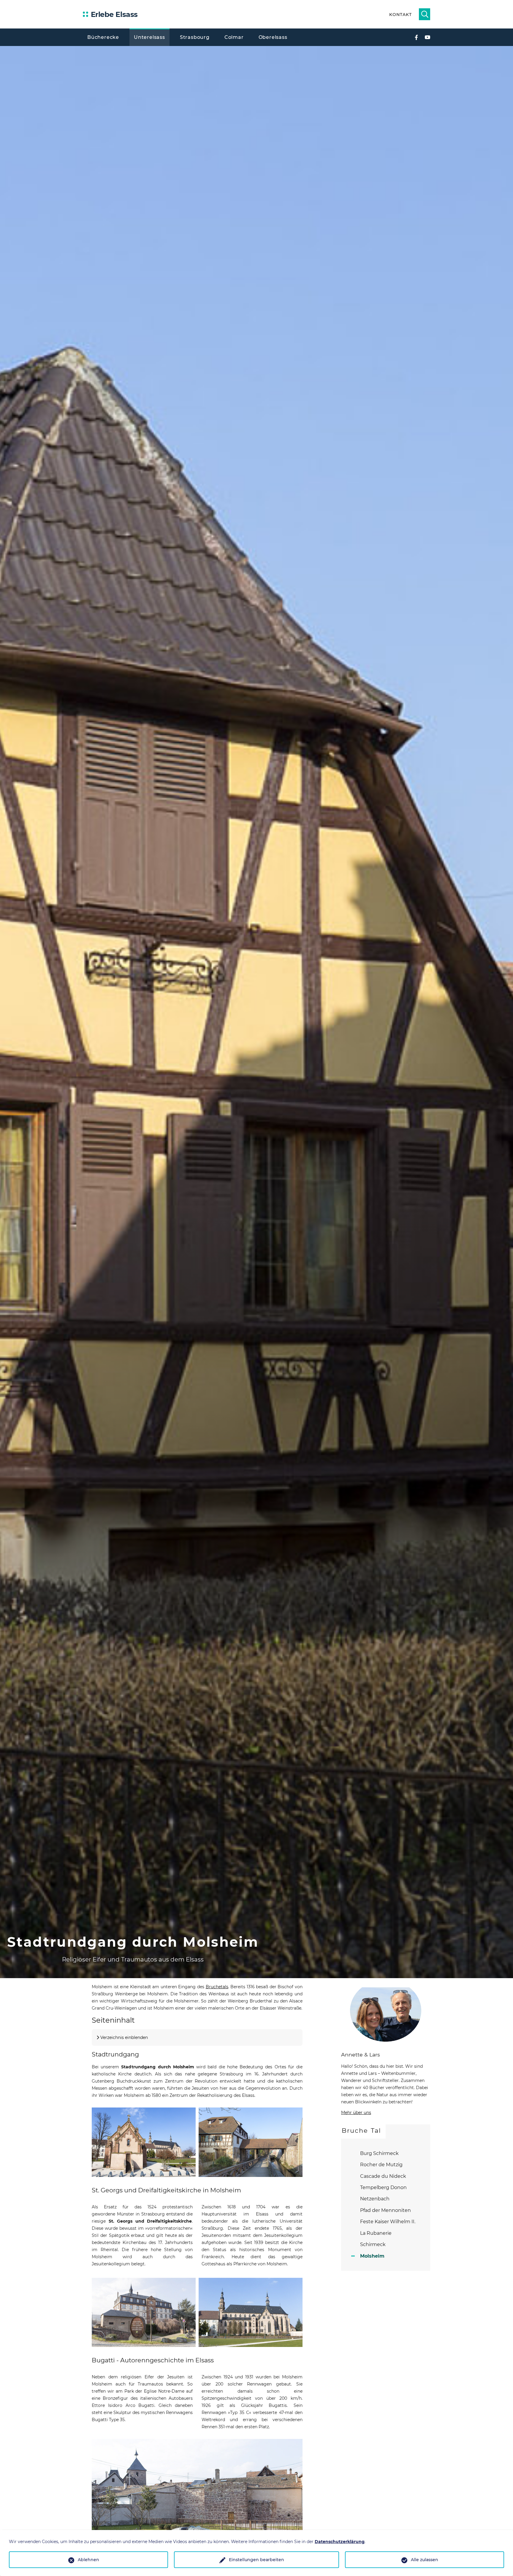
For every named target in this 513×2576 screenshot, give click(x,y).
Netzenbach (375, 2199)
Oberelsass (273, 37)
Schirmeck (373, 2244)
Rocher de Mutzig (381, 2165)
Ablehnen (88, 2560)
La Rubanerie (376, 2233)
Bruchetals (217, 1987)
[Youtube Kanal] (427, 37)
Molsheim (372, 2256)
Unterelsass (149, 37)
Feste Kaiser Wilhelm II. (388, 2222)
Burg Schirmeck (379, 2153)
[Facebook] (416, 37)
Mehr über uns (356, 2113)
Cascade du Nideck (383, 2176)
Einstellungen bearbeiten (256, 2560)
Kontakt (400, 15)
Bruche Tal (361, 2130)
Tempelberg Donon (383, 2187)
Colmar (234, 37)
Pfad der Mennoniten (385, 2210)
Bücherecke (103, 37)
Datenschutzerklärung (340, 2542)
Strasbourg (195, 37)
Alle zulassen (425, 2560)
